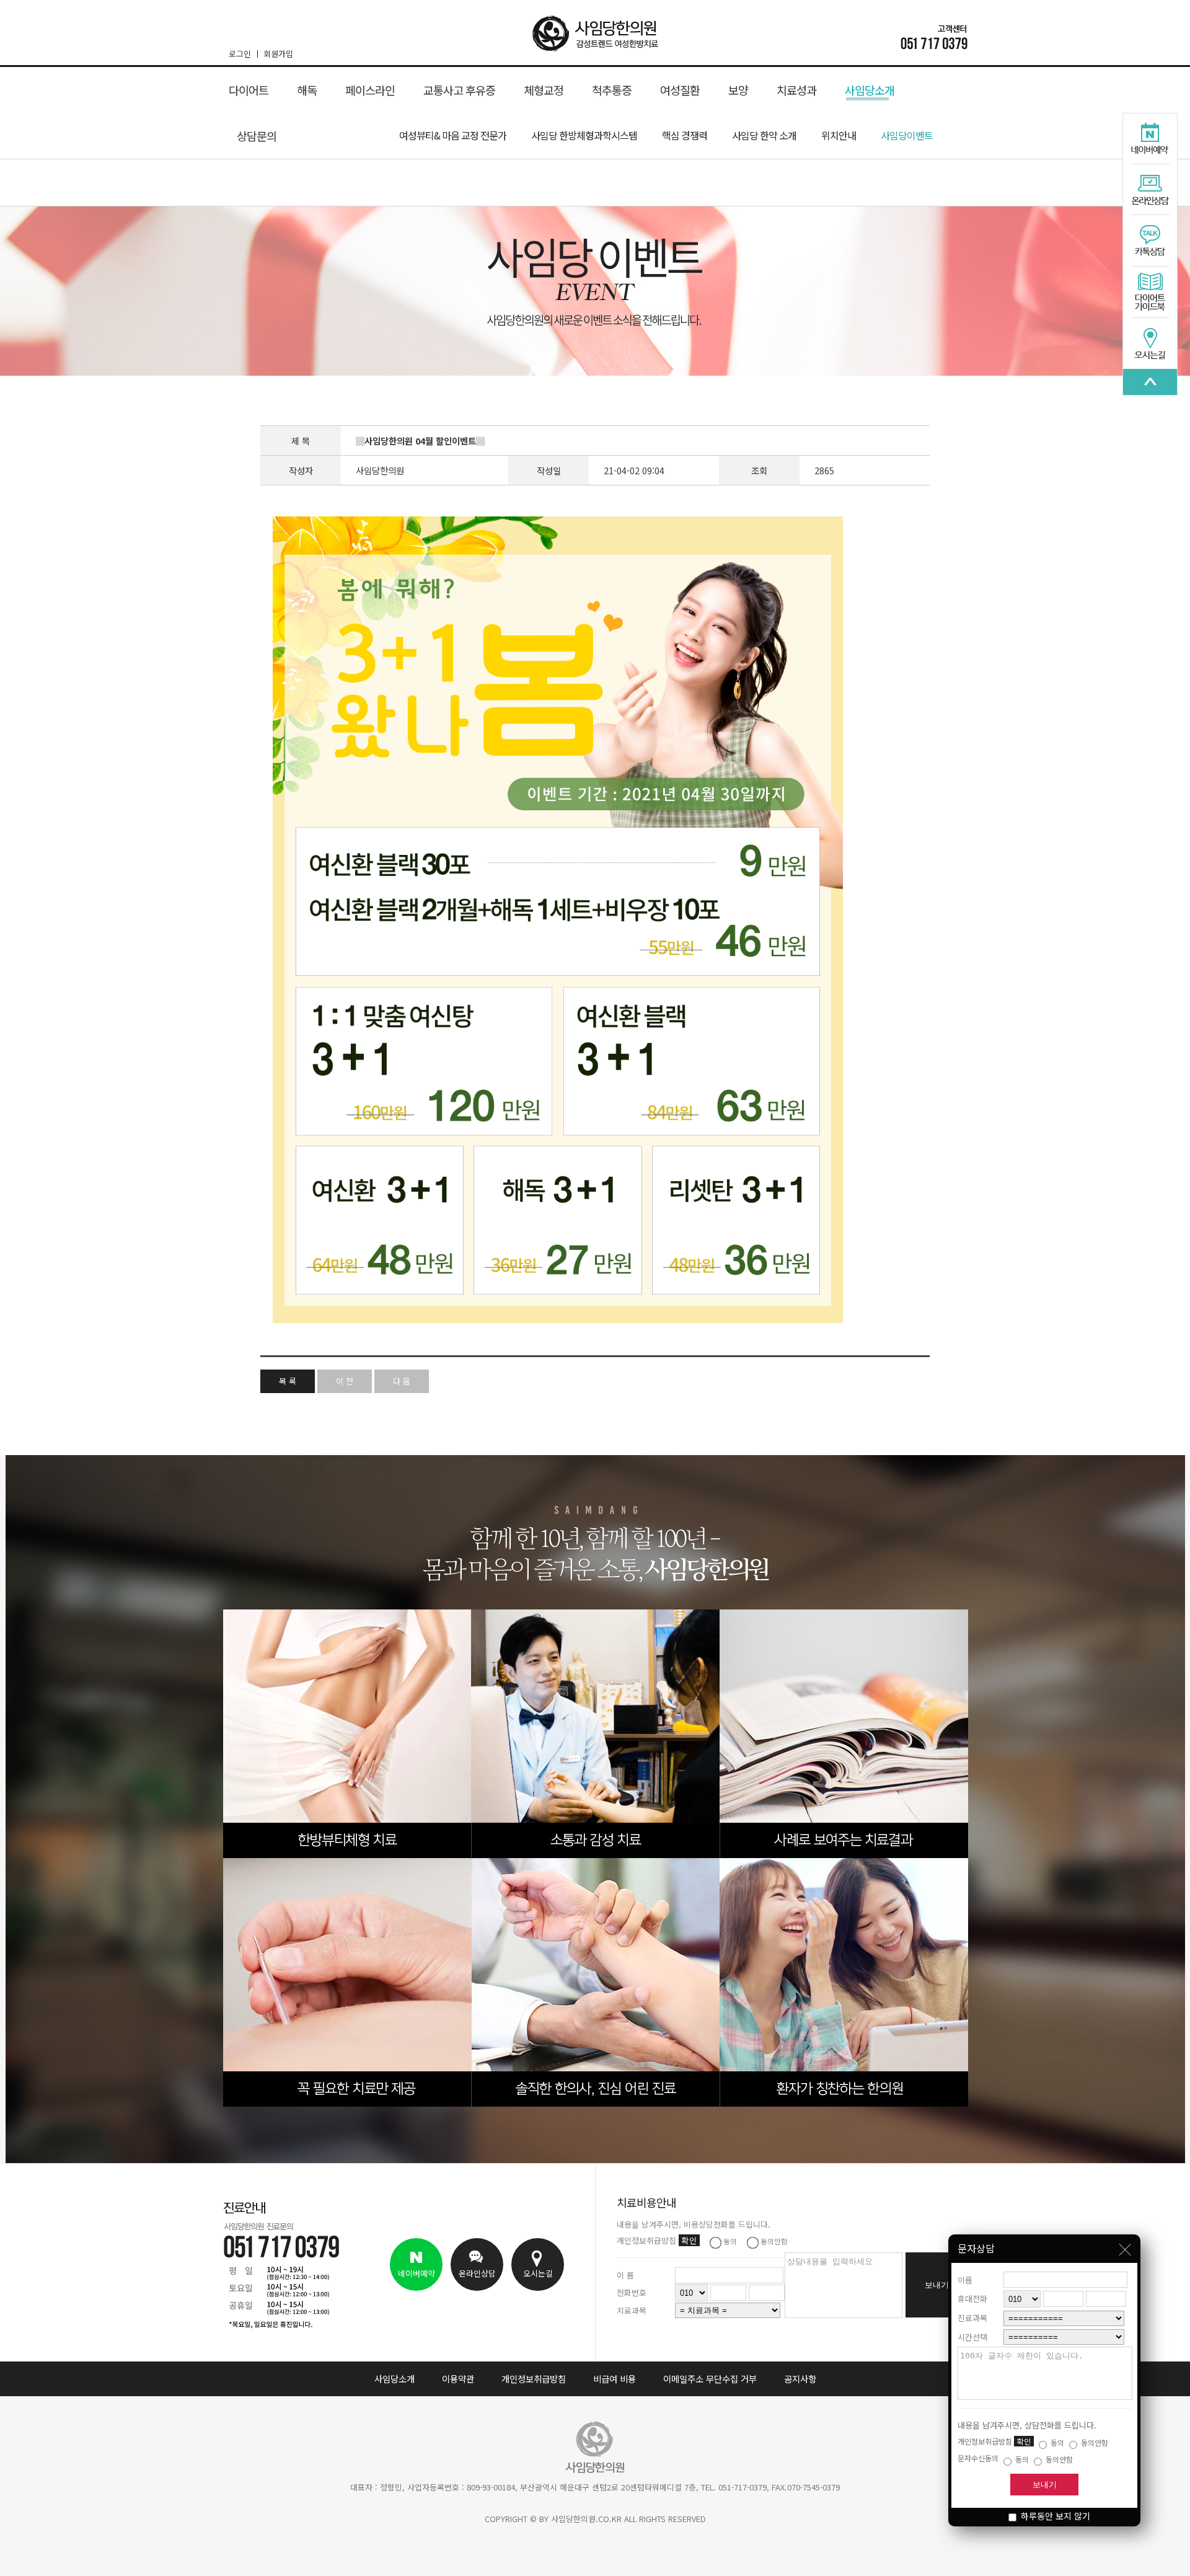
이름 (965, 2280)
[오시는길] (1150, 343)
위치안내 (839, 135)
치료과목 (632, 2310)
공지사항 (800, 2379)
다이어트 (249, 90)
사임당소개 (870, 90)
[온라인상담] (1150, 190)
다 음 (402, 1381)
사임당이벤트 (907, 135)
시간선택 (972, 2337)
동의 (1056, 2442)
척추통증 (612, 90)
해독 (307, 90)
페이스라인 (370, 90)
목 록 (288, 1381)
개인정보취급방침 (534, 2379)
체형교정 (544, 90)
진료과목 (972, 2318)
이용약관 (458, 2379)
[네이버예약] (1150, 139)
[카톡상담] (1150, 241)
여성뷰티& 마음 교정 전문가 (453, 135)
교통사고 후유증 (459, 90)
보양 (738, 90)
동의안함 (1094, 2442)
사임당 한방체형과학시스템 (584, 135)
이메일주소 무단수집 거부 (710, 2379)
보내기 (1045, 2485)
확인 (1024, 2441)
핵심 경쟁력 (685, 135)
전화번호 (632, 2292)
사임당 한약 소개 (764, 135)
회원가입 (278, 54)
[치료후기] (1150, 382)
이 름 (625, 2275)
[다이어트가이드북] (1150, 293)
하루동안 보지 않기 (1054, 2516)
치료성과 (796, 90)
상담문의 (257, 136)
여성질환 (680, 90)
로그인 (240, 54)
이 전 (345, 1381)
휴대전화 (972, 2299)
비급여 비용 (615, 2379)
